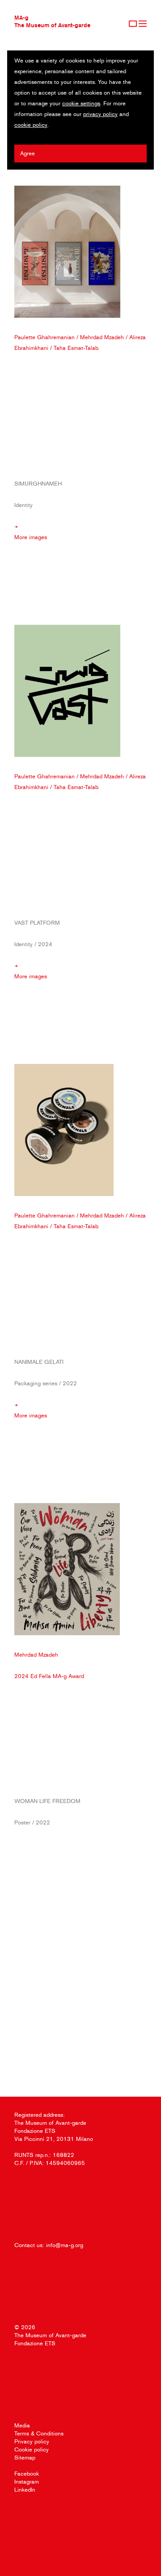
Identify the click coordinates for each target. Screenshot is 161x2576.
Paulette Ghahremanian (44, 337)
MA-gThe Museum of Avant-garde (52, 21)
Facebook (27, 2474)
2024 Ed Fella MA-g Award (49, 1676)
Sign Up (133, 24)
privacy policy (100, 114)
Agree (28, 153)
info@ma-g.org (65, 2245)
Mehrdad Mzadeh (102, 337)
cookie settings (81, 103)
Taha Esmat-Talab (76, 348)
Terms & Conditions (39, 2433)
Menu (143, 24)
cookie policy (31, 125)
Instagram (27, 2482)
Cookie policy (32, 2449)
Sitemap (25, 2458)
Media (22, 2425)
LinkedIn (25, 2490)
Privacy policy (32, 2441)
